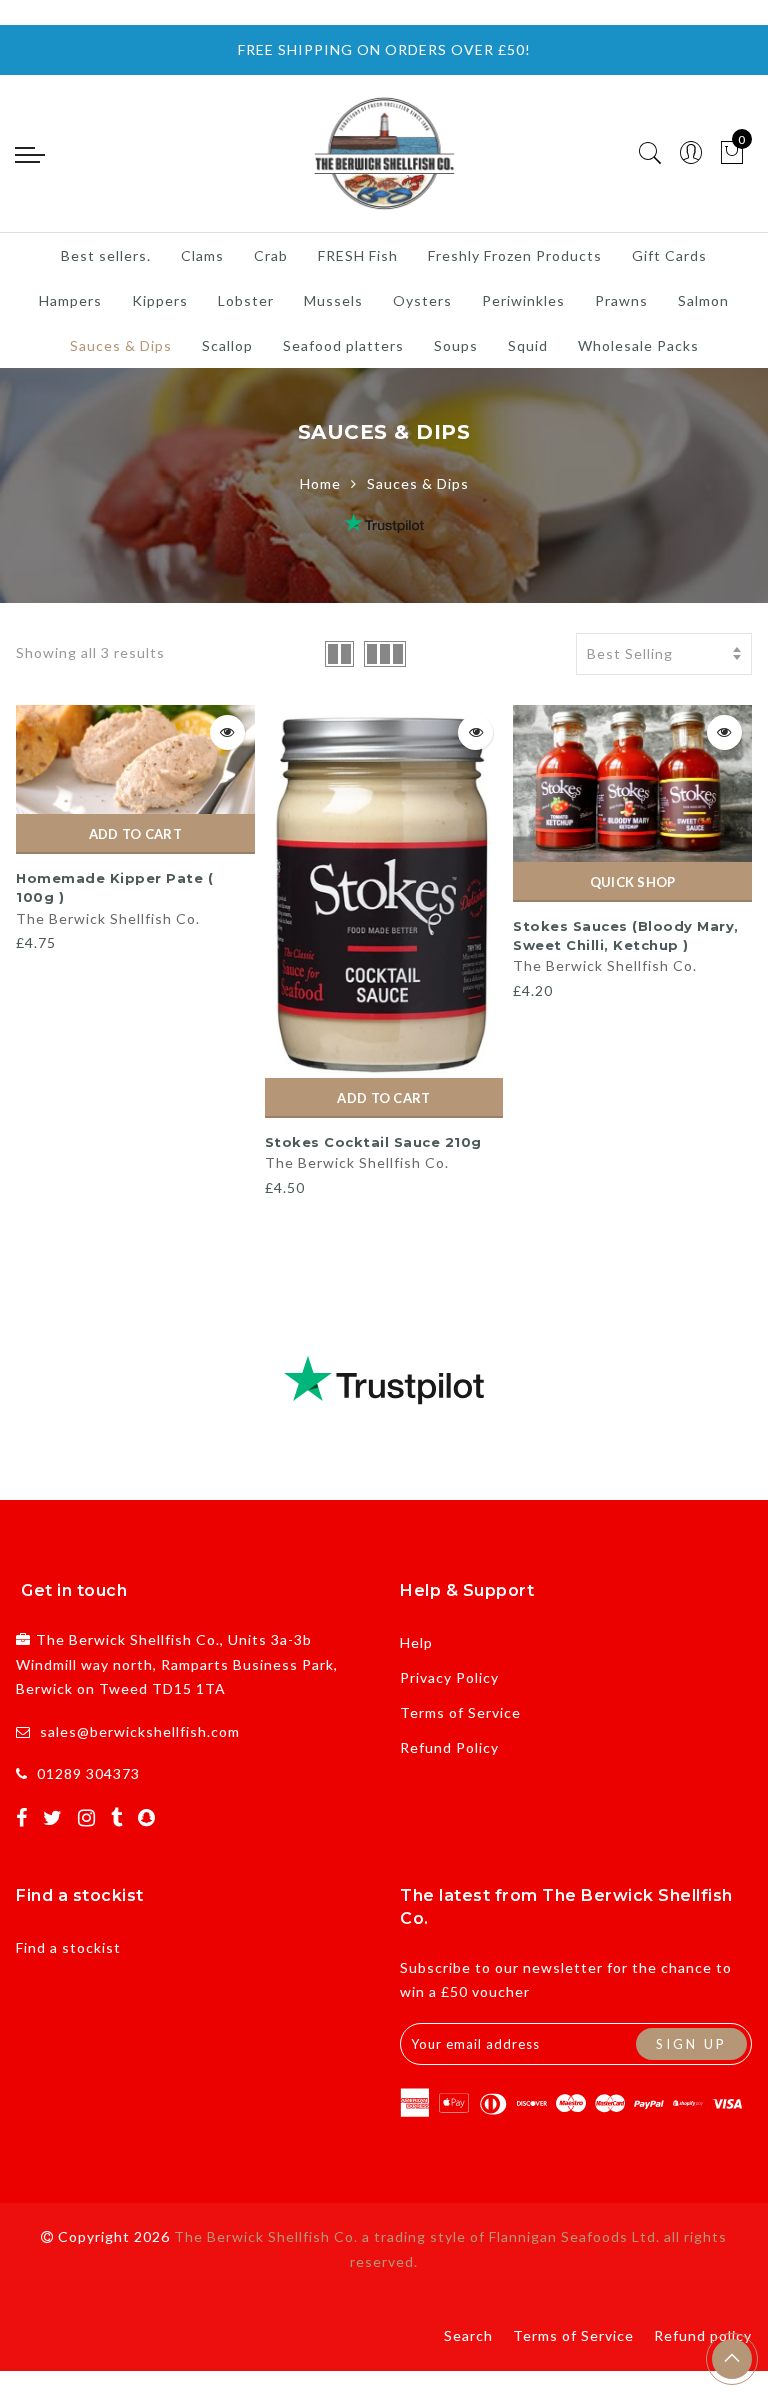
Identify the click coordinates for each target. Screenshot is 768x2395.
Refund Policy (449, 1747)
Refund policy (703, 2335)
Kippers (160, 300)
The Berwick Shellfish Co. (108, 918)
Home (320, 483)
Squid (528, 345)
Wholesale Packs (638, 345)
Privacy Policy (449, 1677)
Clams (202, 255)
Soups (456, 345)
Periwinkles (523, 300)
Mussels (333, 300)
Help (416, 1642)
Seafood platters (343, 345)
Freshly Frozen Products (515, 255)
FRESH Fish (358, 255)
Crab (271, 255)
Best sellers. (106, 255)
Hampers (70, 300)
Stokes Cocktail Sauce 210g (373, 1142)
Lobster (246, 300)
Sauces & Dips (121, 345)
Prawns (621, 300)
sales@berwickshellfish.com (140, 1731)
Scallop (227, 345)
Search (468, 2335)
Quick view (227, 732)
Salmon (703, 300)
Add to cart (135, 834)
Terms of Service (460, 1712)
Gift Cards (669, 255)
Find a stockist (68, 1947)
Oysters (422, 300)
